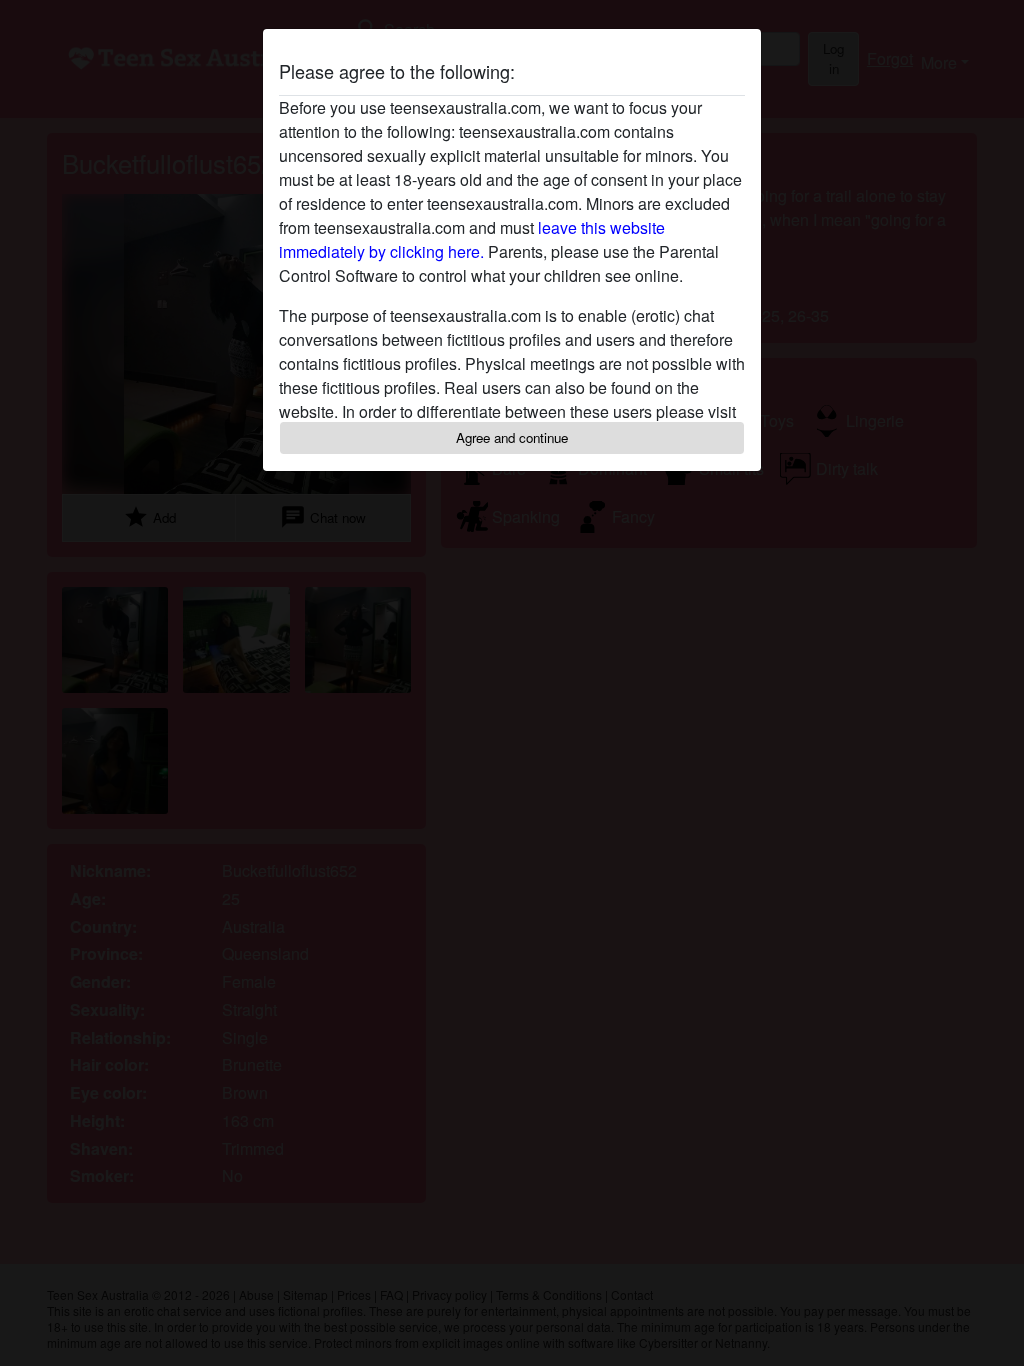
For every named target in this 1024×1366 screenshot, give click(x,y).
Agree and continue (512, 437)
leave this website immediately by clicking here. (472, 239)
